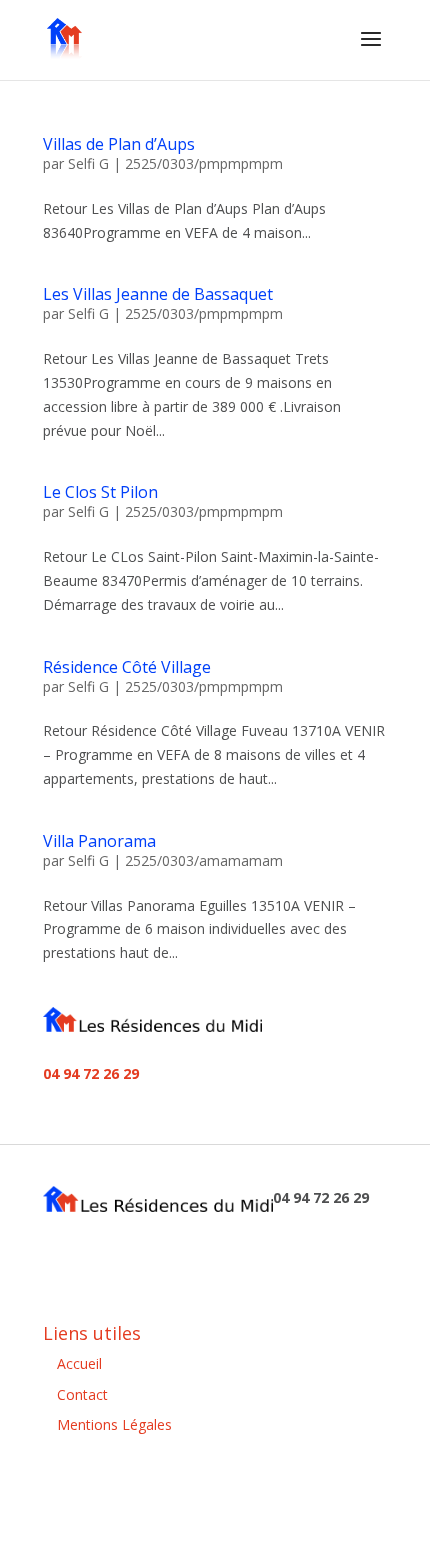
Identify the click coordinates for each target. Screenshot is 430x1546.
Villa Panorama (99, 841)
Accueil (79, 1363)
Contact (82, 1394)
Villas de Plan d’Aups (119, 144)
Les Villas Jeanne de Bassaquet (158, 294)
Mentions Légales (114, 1424)
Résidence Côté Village (127, 667)
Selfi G (88, 163)
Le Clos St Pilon (100, 492)
